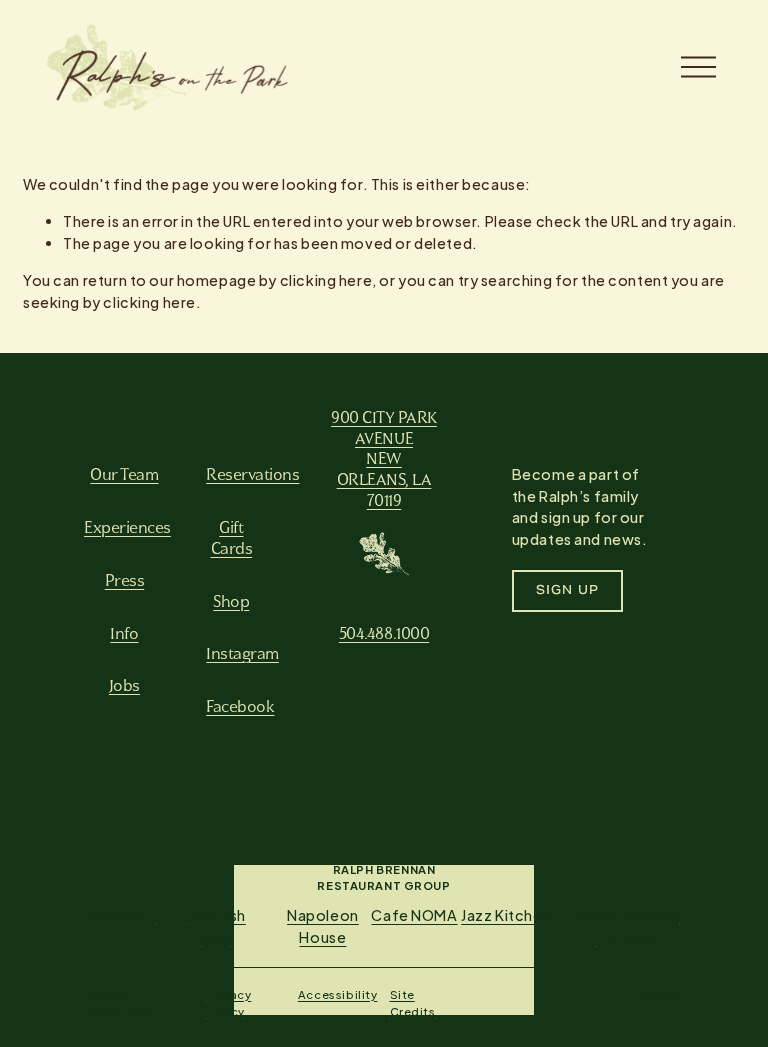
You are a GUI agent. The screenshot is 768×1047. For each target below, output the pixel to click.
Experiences (127, 527)
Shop (231, 601)
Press (125, 580)
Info (124, 633)
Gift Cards (232, 537)
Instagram (242, 653)
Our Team (124, 474)
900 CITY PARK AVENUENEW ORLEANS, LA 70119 (384, 458)
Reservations (252, 474)
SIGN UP (567, 591)
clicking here (326, 280)
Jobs (124, 685)
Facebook (240, 706)
